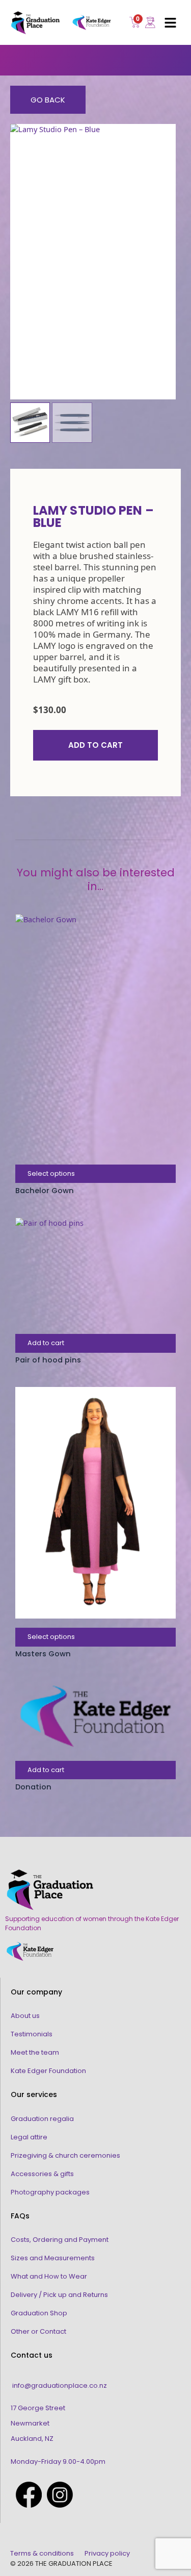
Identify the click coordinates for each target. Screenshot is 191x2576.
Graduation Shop (39, 2313)
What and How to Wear (49, 2276)
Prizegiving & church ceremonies (65, 2155)
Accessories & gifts (42, 2174)
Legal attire (29, 2137)
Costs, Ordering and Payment (60, 2240)
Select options (51, 1173)
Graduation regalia (42, 2119)
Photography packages (50, 2192)
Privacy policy (107, 2553)
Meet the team (35, 2052)
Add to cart (95, 745)
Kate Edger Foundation (48, 2071)
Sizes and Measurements (53, 2258)
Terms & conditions (42, 2553)
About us (25, 2016)
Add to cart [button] (46, 1343)
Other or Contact (38, 2331)
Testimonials (32, 2034)
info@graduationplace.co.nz (60, 2385)
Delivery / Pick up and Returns (59, 2295)
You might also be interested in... (96, 880)
